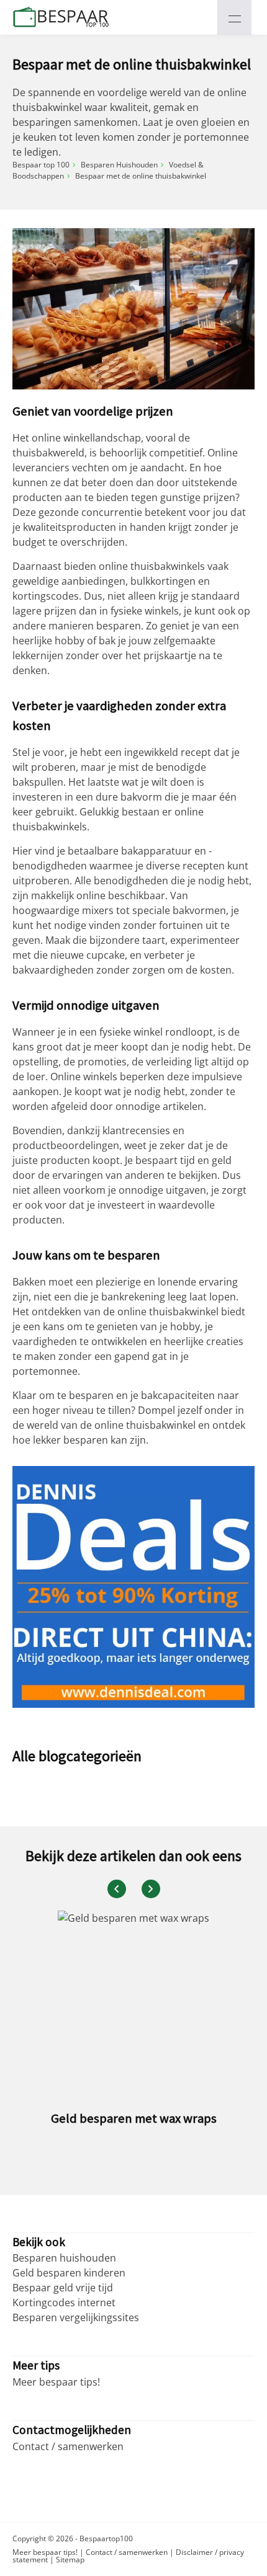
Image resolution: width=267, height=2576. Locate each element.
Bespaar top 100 (41, 165)
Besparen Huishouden (119, 165)
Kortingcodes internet (64, 2303)
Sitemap (70, 2560)
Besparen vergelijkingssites (76, 2317)
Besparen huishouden (64, 2258)
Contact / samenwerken (68, 2446)
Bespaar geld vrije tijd (63, 2288)
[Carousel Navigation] (133, 1889)
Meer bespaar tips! (56, 2382)
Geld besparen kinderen (69, 2273)
